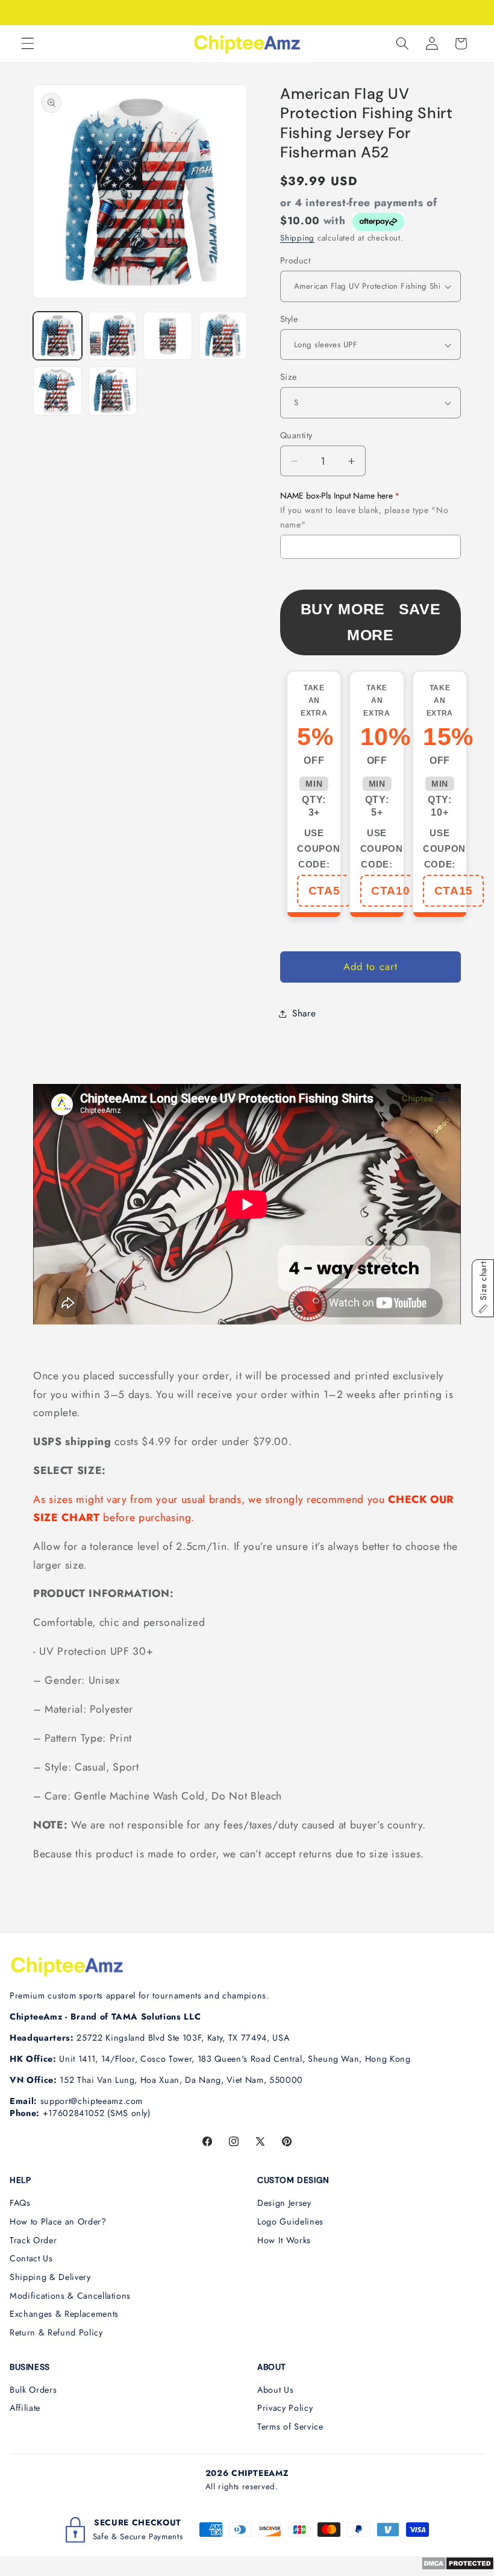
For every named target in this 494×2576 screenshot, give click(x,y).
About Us (275, 2390)
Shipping (297, 238)
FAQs (20, 2203)
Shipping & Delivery (50, 2277)
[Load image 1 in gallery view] (58, 336)
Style (289, 319)
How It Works (284, 2240)
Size (289, 377)
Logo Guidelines (290, 2222)
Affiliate (25, 2408)
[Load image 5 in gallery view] (58, 391)
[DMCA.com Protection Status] (458, 2567)
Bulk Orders (33, 2390)
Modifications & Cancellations (70, 2296)
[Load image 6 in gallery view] (113, 391)
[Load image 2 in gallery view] (113, 336)
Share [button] (304, 1013)
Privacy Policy (285, 2408)
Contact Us (31, 2258)
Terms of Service (290, 2426)
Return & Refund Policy (56, 2332)
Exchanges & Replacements (64, 2314)
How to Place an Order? (58, 2222)
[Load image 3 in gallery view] (168, 336)
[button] (28, 43)
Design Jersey (284, 2203)
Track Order (33, 2240)
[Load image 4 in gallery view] (223, 336)
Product (295, 260)
